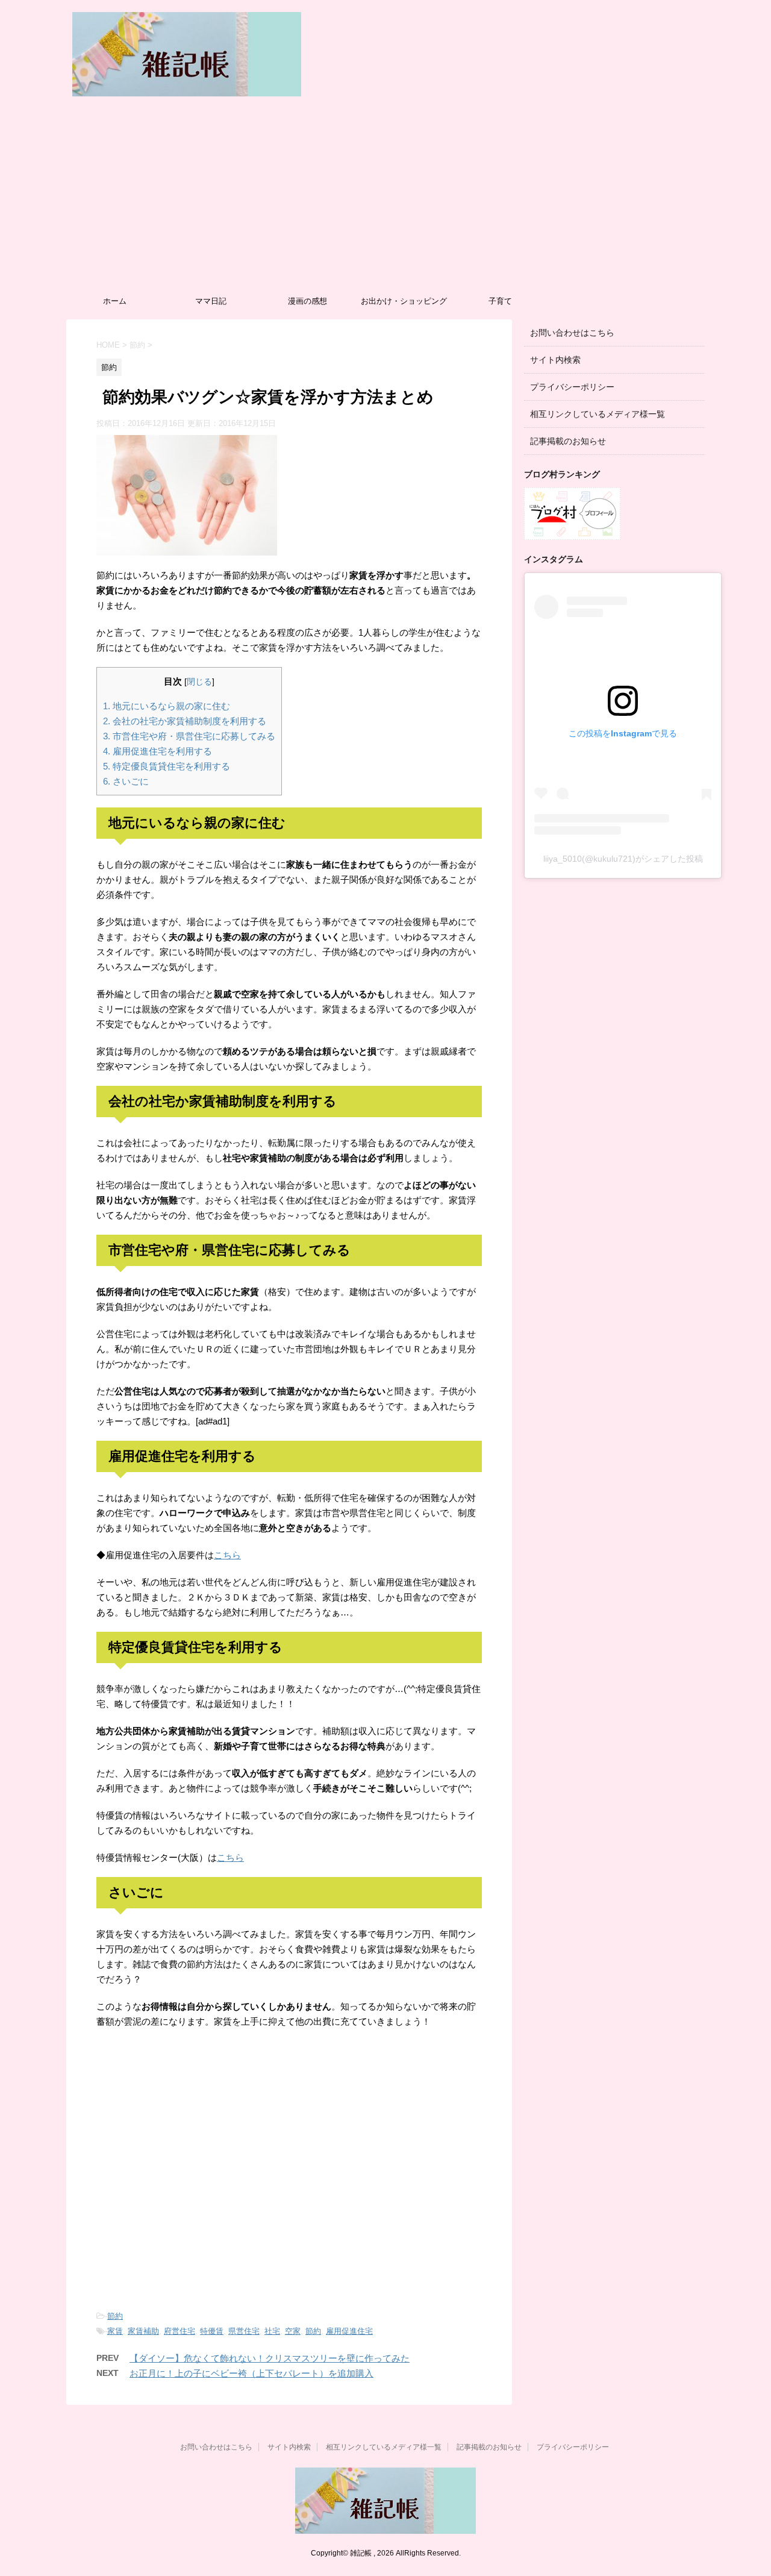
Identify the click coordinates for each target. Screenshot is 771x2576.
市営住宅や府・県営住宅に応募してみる (189, 736)
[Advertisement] (385, 199)
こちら (227, 1555)
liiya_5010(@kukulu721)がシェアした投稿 (623, 859)
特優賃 (212, 2331)
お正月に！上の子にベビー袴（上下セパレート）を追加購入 (251, 2373)
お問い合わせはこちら (572, 333)
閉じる (199, 682)
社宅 (272, 2331)
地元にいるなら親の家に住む (167, 706)
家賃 (115, 2331)
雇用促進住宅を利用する (158, 751)
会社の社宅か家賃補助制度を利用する (185, 721)
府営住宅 (179, 2331)
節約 (115, 2316)
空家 (293, 2331)
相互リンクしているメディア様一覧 (598, 414)
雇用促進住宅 (349, 2331)
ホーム (115, 301)
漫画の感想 (307, 301)
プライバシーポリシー (572, 387)
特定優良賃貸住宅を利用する (167, 766)
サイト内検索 (555, 360)
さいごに (126, 781)
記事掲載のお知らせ (568, 441)
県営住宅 (244, 2331)
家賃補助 (143, 2331)
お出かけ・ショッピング (404, 301)
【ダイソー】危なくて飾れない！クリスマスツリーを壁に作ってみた (270, 2358)
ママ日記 (211, 301)
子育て (500, 301)
